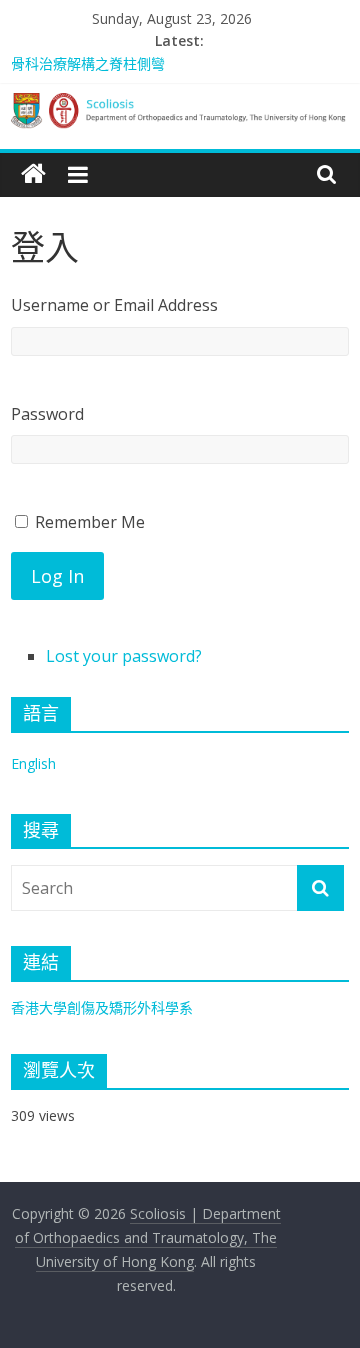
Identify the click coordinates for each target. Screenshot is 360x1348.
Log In (57, 576)
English (33, 763)
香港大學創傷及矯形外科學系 (102, 1007)
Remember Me (90, 522)
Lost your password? (124, 656)
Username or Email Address (114, 305)
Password (47, 414)
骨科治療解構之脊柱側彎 (88, 63)
